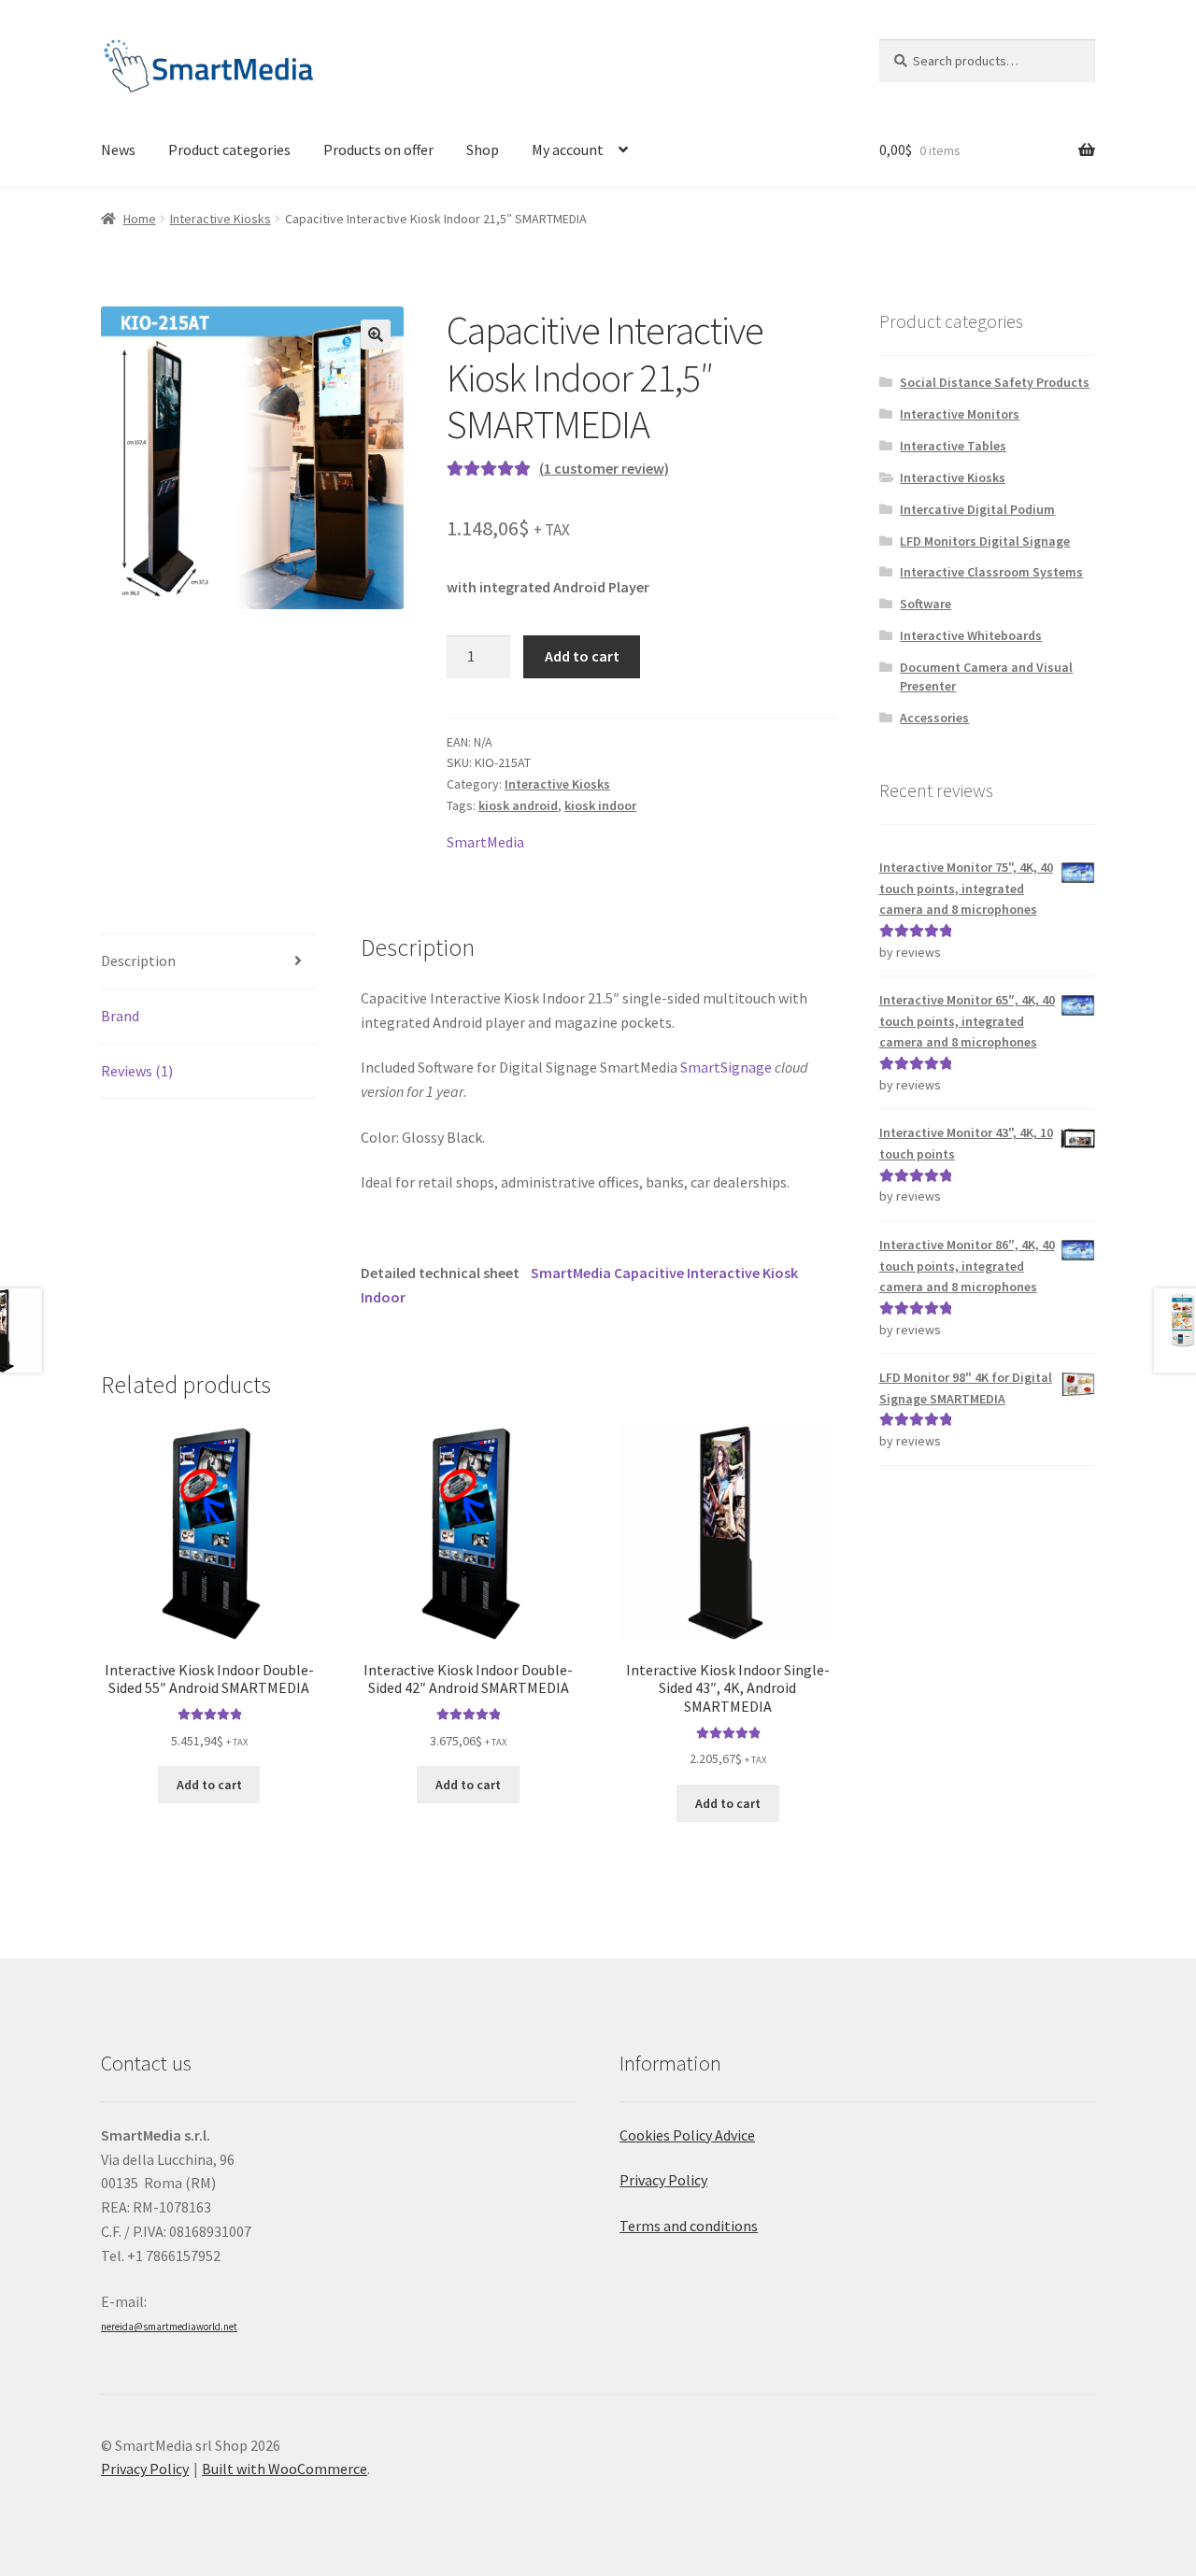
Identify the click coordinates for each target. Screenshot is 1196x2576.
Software (925, 604)
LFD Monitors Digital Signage (985, 541)
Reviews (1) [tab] (137, 1071)
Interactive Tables (953, 446)
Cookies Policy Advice (687, 2135)
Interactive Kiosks (221, 219)
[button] (376, 334)
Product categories (229, 149)
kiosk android (518, 805)
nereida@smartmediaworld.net (169, 2327)
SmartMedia (485, 842)
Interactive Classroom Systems (991, 572)
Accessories (934, 718)
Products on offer (378, 149)
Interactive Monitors (960, 414)
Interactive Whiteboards (971, 635)
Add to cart (582, 656)
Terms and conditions (689, 2226)
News (118, 149)
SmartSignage (726, 1067)
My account (568, 149)
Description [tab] (138, 961)
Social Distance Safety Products (995, 382)
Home (140, 219)
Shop (483, 149)
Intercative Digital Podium (977, 509)
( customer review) (604, 468)
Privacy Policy (663, 2180)
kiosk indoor (600, 805)
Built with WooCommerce (285, 2469)
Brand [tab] (120, 1016)
